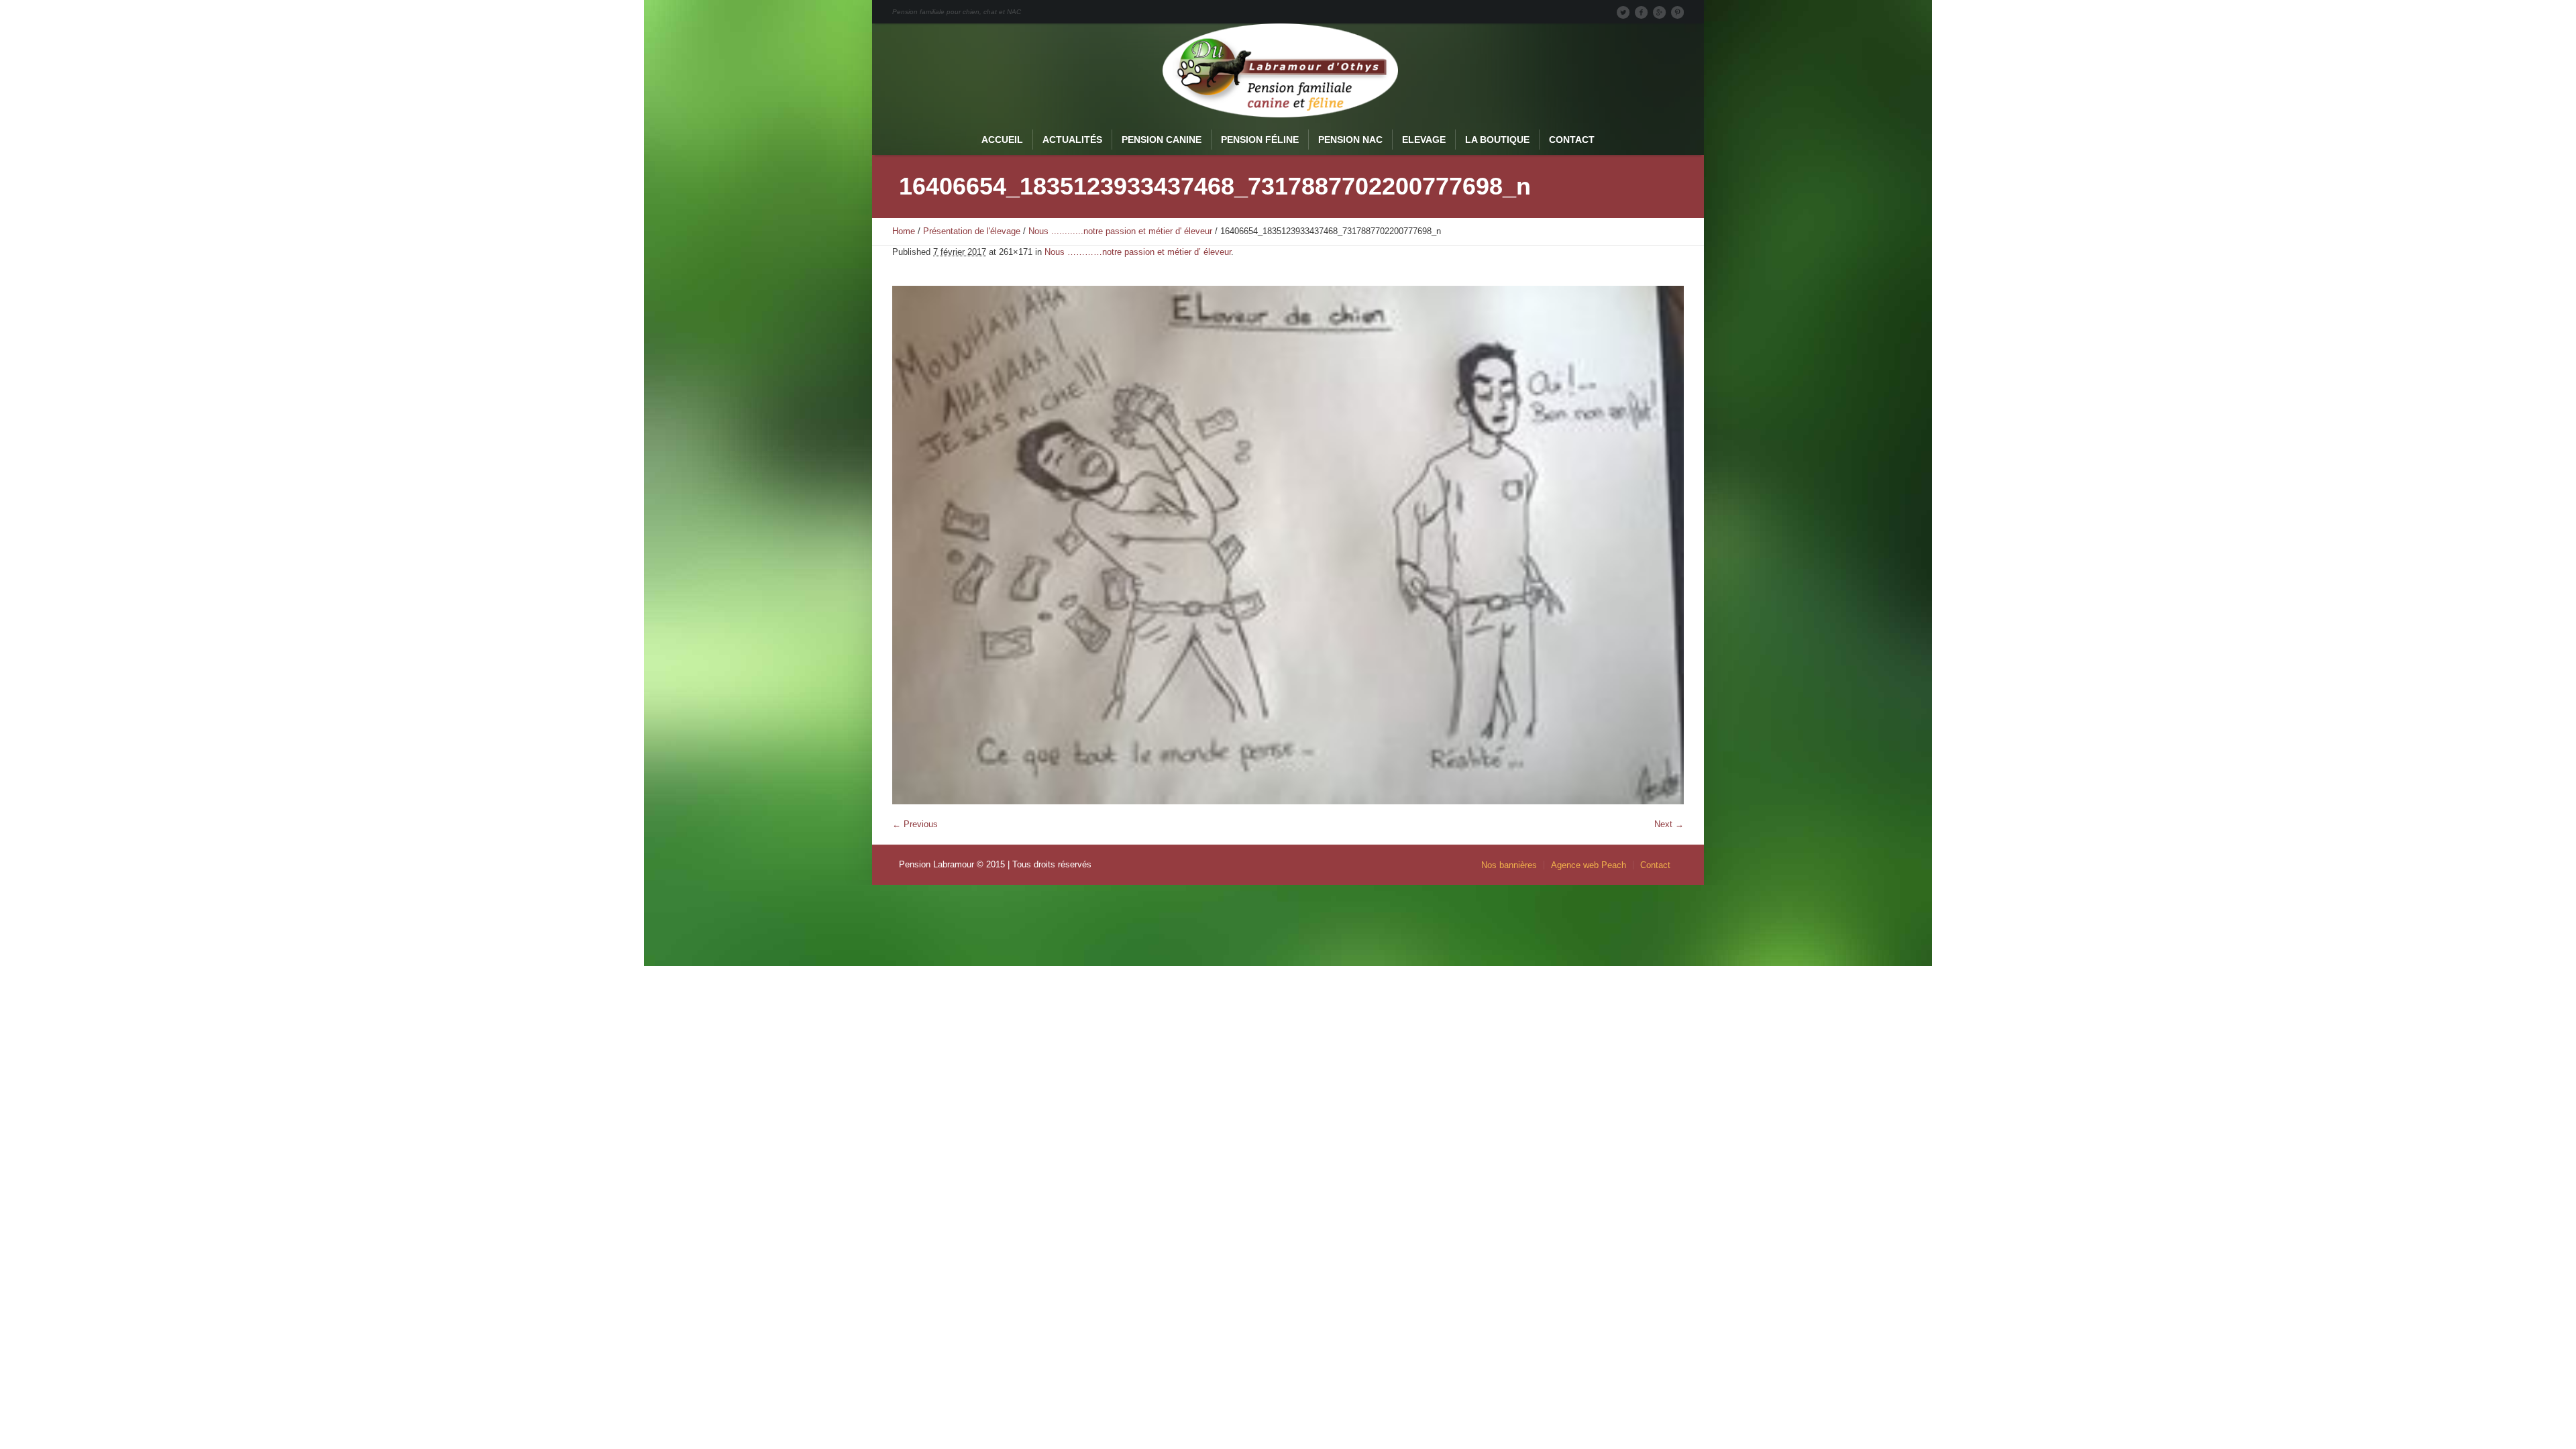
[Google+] (1659, 12)
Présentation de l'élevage (972, 231)
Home (904, 231)
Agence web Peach (1589, 865)
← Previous (915, 824)
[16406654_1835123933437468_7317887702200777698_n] (1288, 545)
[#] (1677, 12)
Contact (1655, 865)
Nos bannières (1509, 865)
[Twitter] (1623, 12)
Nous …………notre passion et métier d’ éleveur (1138, 252)
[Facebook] (1641, 12)
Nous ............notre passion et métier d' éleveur (1120, 231)
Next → (1669, 824)
